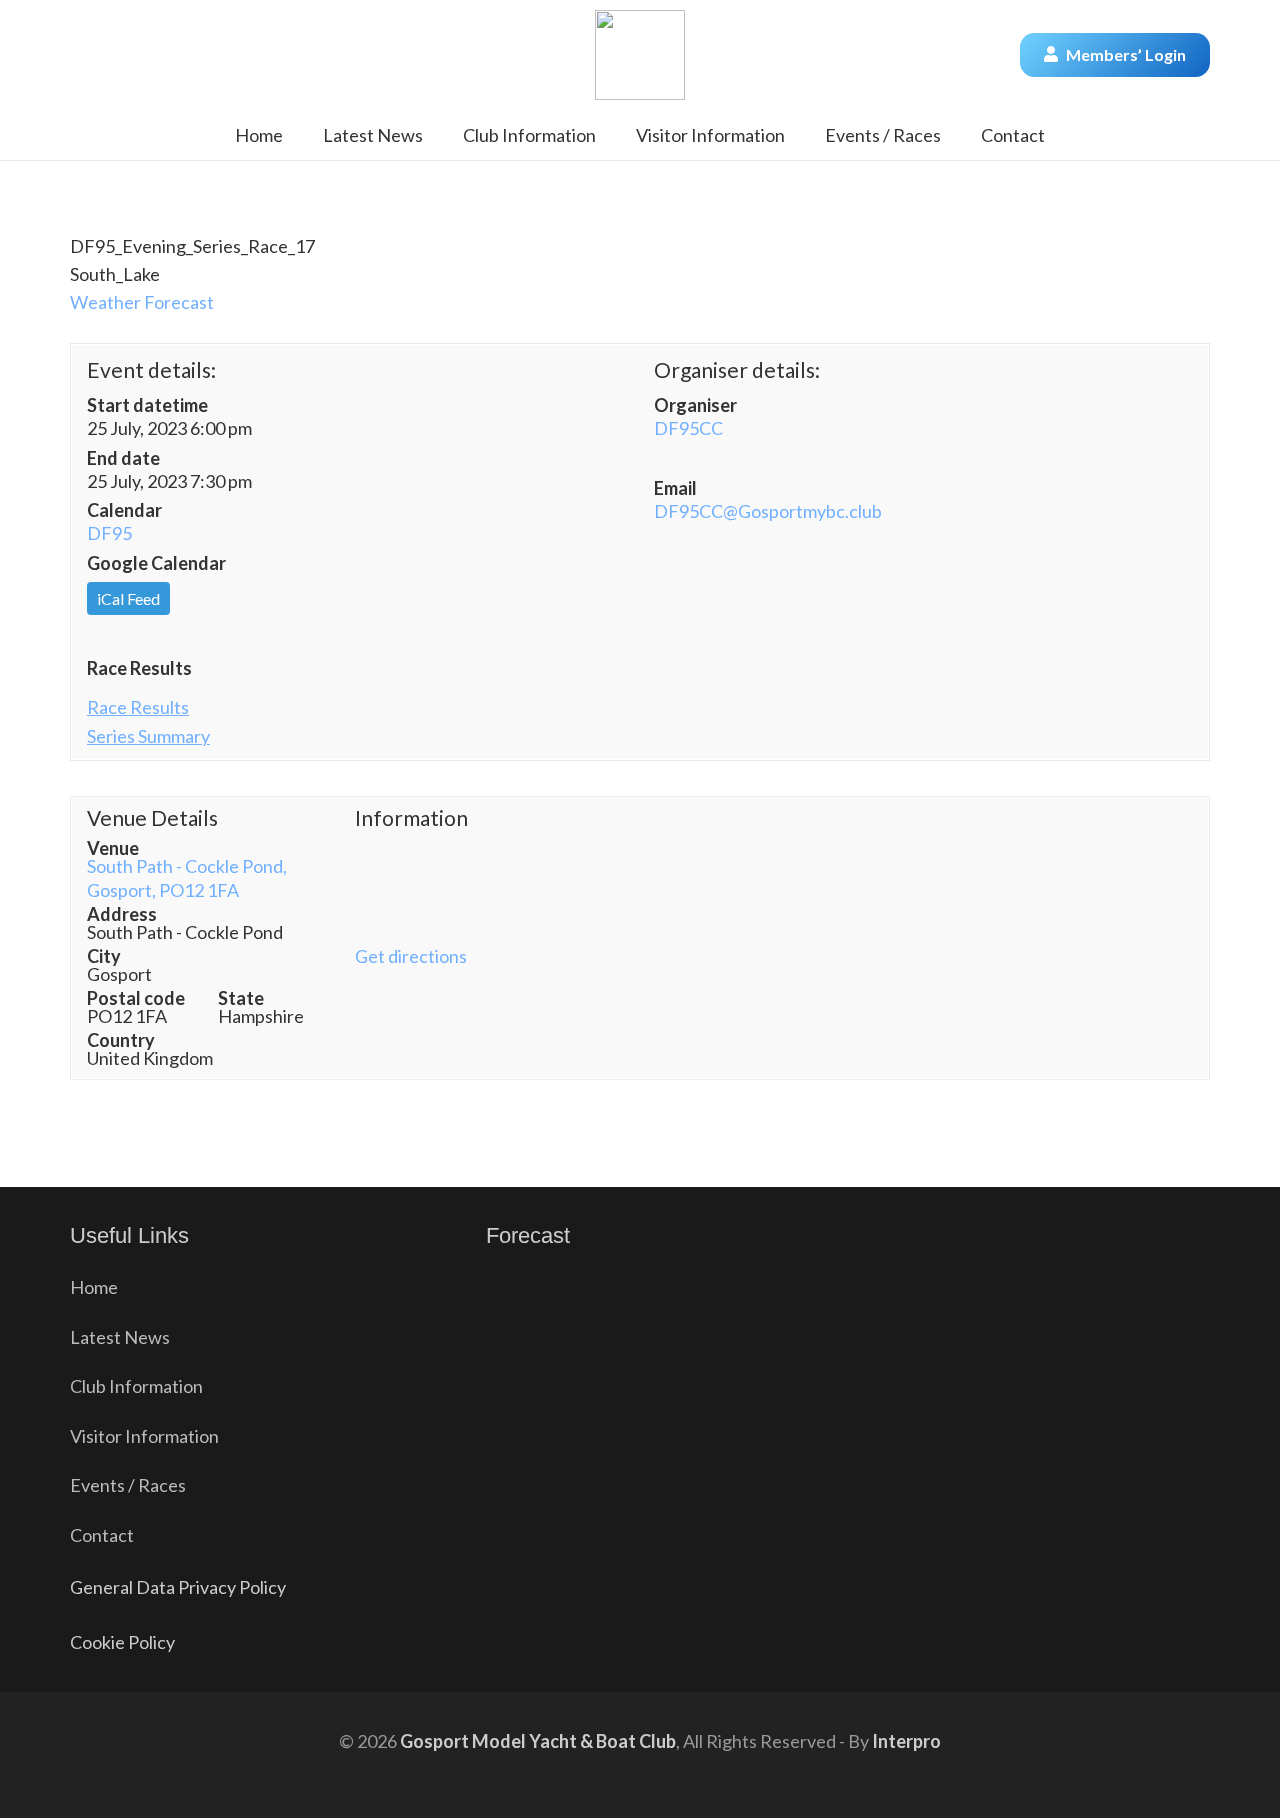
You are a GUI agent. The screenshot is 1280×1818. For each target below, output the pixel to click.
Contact (102, 1535)
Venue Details (152, 818)
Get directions (411, 956)
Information (411, 818)
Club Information (136, 1386)
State (241, 998)
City (104, 956)
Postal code (136, 998)
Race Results (139, 668)
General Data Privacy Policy (178, 1587)
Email (675, 488)
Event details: (151, 369)
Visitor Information (144, 1436)
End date (123, 458)
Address (122, 914)
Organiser (695, 405)
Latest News (120, 1337)
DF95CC (688, 428)
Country (121, 1040)
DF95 (109, 533)
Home (94, 1287)
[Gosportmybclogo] (640, 55)
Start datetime (147, 405)
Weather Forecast (142, 302)
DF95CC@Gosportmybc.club (768, 511)
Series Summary (148, 736)
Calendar (124, 510)
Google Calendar (156, 563)
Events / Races (128, 1485)
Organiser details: (737, 369)
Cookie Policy (122, 1642)
